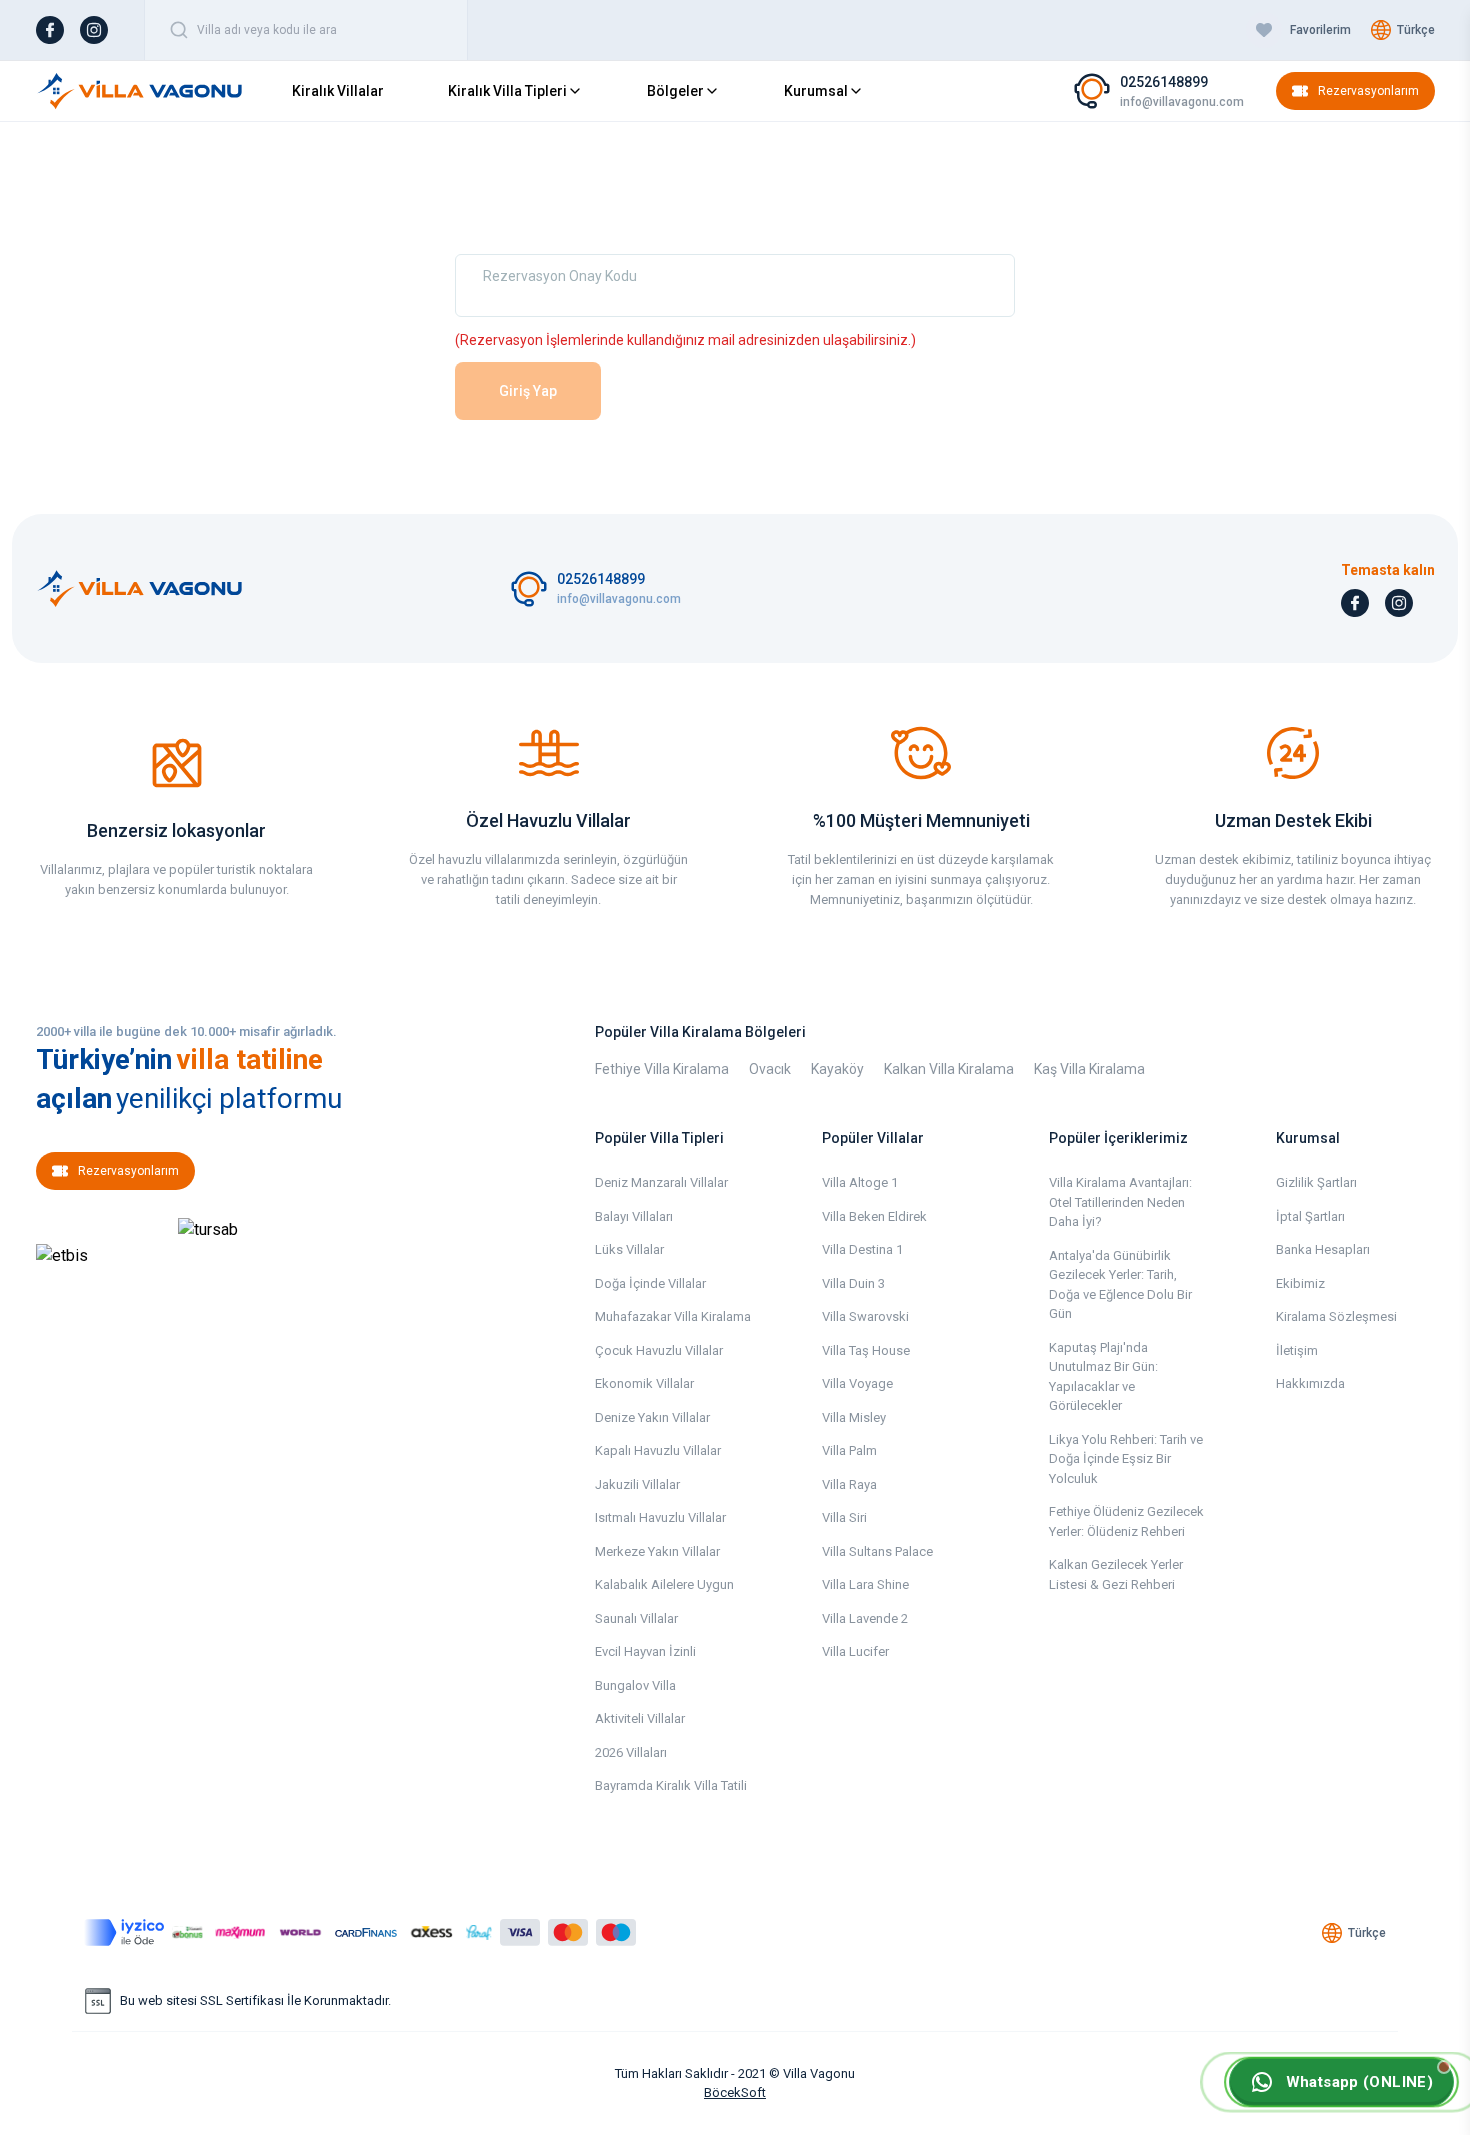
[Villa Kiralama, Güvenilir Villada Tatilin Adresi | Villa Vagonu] (140, 91)
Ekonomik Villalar (644, 1383)
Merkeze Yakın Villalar (657, 1551)
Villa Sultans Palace (877, 1551)
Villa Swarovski (865, 1316)
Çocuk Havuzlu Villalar (659, 1350)
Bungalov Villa (635, 1685)
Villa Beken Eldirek (874, 1216)
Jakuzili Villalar (637, 1484)
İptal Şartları (1310, 1216)
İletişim (1297, 1350)
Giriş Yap (528, 391)
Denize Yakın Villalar (652, 1417)
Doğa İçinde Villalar (650, 1283)
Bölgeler (675, 91)
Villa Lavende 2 (865, 1618)
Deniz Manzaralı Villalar (661, 1182)
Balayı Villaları (634, 1216)
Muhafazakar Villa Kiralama (673, 1316)
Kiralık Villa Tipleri (507, 91)
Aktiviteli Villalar (640, 1718)
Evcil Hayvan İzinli (645, 1651)
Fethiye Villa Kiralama (662, 1069)
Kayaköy (837, 1069)
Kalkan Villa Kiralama (949, 1069)
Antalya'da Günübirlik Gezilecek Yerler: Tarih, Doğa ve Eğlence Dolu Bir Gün (1120, 1285)
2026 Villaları (631, 1752)
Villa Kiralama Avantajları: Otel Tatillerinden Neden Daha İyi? (1120, 1202)
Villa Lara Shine (865, 1584)
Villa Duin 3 (853, 1283)
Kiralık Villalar (338, 91)
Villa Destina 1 (862, 1249)
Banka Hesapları (1323, 1249)
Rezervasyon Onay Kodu (560, 276)
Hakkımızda (1310, 1383)
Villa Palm (849, 1450)
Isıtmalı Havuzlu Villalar (660, 1517)
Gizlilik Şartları (1316, 1182)
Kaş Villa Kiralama (1089, 1069)
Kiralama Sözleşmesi (1336, 1316)
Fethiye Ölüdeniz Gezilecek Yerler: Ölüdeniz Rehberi (1126, 1521)
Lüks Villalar (629, 1249)
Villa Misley (854, 1417)
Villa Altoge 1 (860, 1182)
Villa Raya (849, 1484)
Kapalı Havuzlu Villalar (658, 1450)
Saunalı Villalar (636, 1618)
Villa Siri (844, 1517)
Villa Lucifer (855, 1651)
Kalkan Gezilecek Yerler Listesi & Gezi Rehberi (1116, 1574)
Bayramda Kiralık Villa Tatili (671, 1785)
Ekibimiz (1300, 1283)
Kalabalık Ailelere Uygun (664, 1584)
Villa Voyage (857, 1383)
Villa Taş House (866, 1350)
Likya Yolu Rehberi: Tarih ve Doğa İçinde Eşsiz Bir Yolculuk (1126, 1459)
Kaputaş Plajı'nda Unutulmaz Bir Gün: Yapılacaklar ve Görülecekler (1103, 1377)
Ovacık (770, 1069)
